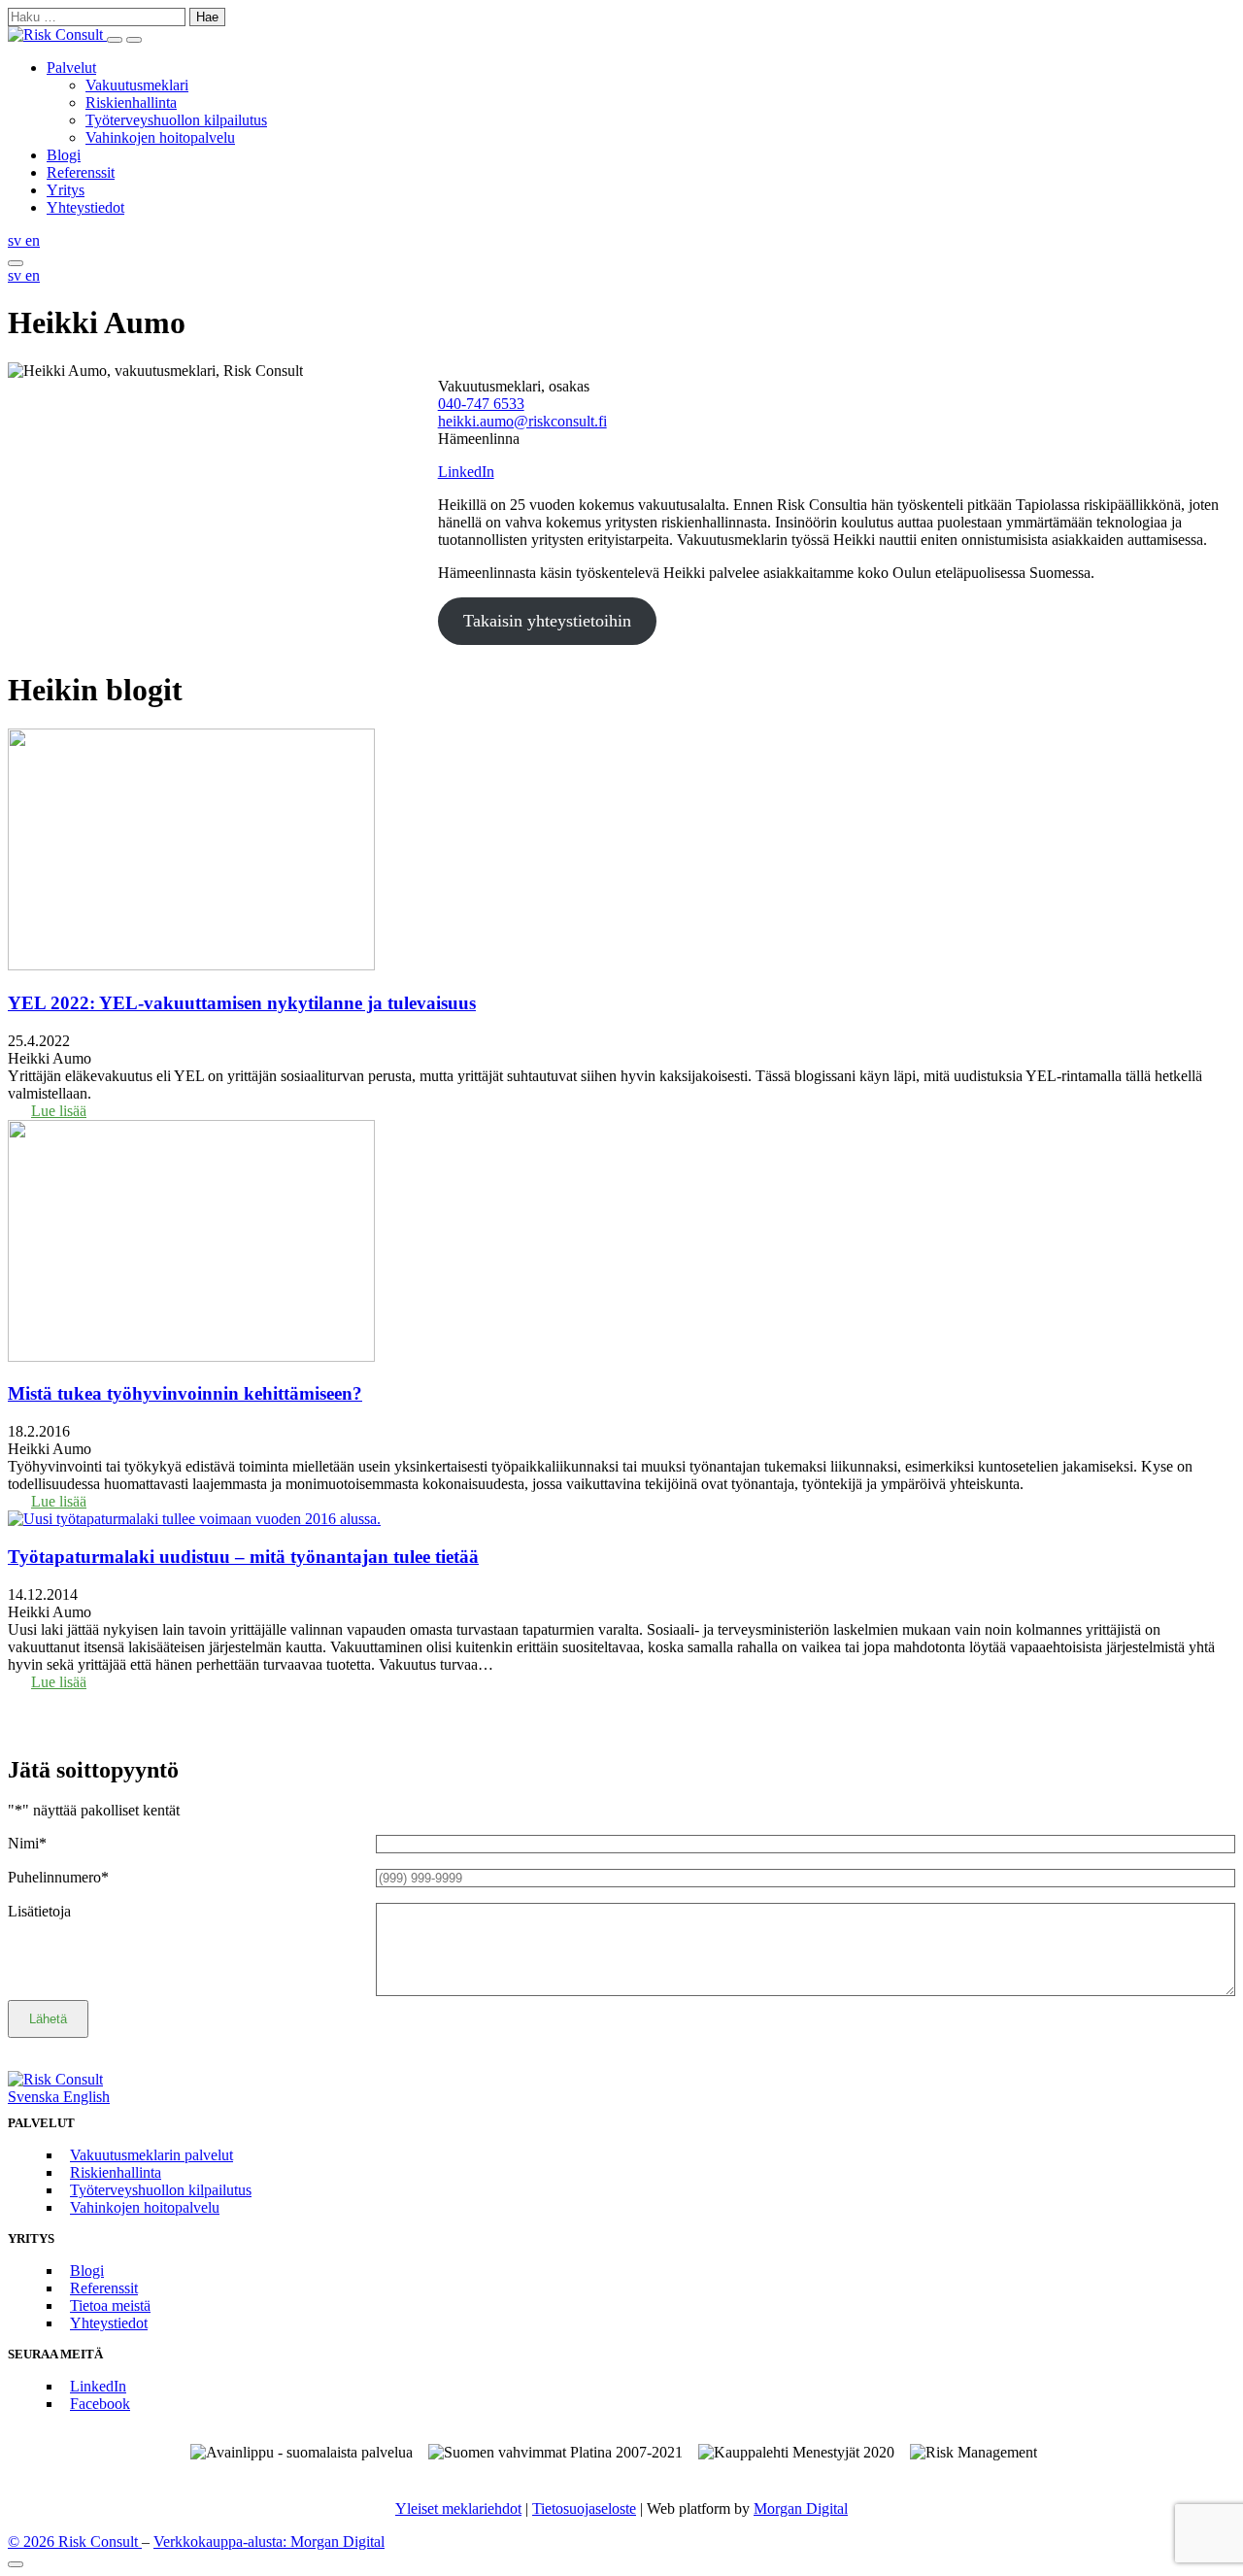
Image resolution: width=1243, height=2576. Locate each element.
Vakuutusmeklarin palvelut (151, 2155)
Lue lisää (59, 1111)
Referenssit (81, 172)
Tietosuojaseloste (584, 2508)
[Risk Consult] (57, 34)
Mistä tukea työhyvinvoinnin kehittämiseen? (185, 1393)
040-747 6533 (481, 404)
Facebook (100, 2404)
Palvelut (71, 68)
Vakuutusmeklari (137, 85)
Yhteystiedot (85, 207)
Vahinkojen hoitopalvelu (160, 137)
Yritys (66, 190)
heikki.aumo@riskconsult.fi (522, 421)
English (86, 2097)
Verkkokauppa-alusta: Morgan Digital (269, 2542)
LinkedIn (466, 472)
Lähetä (48, 2019)
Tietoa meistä (110, 2305)
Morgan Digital (801, 2508)
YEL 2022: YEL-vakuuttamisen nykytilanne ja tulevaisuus (242, 1003)
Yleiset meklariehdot (458, 2508)
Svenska (35, 2097)
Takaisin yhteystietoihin (547, 621)
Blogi (64, 155)
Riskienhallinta (131, 102)
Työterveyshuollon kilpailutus (176, 120)
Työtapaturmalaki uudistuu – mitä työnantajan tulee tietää (243, 1557)
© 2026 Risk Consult (75, 2542)
